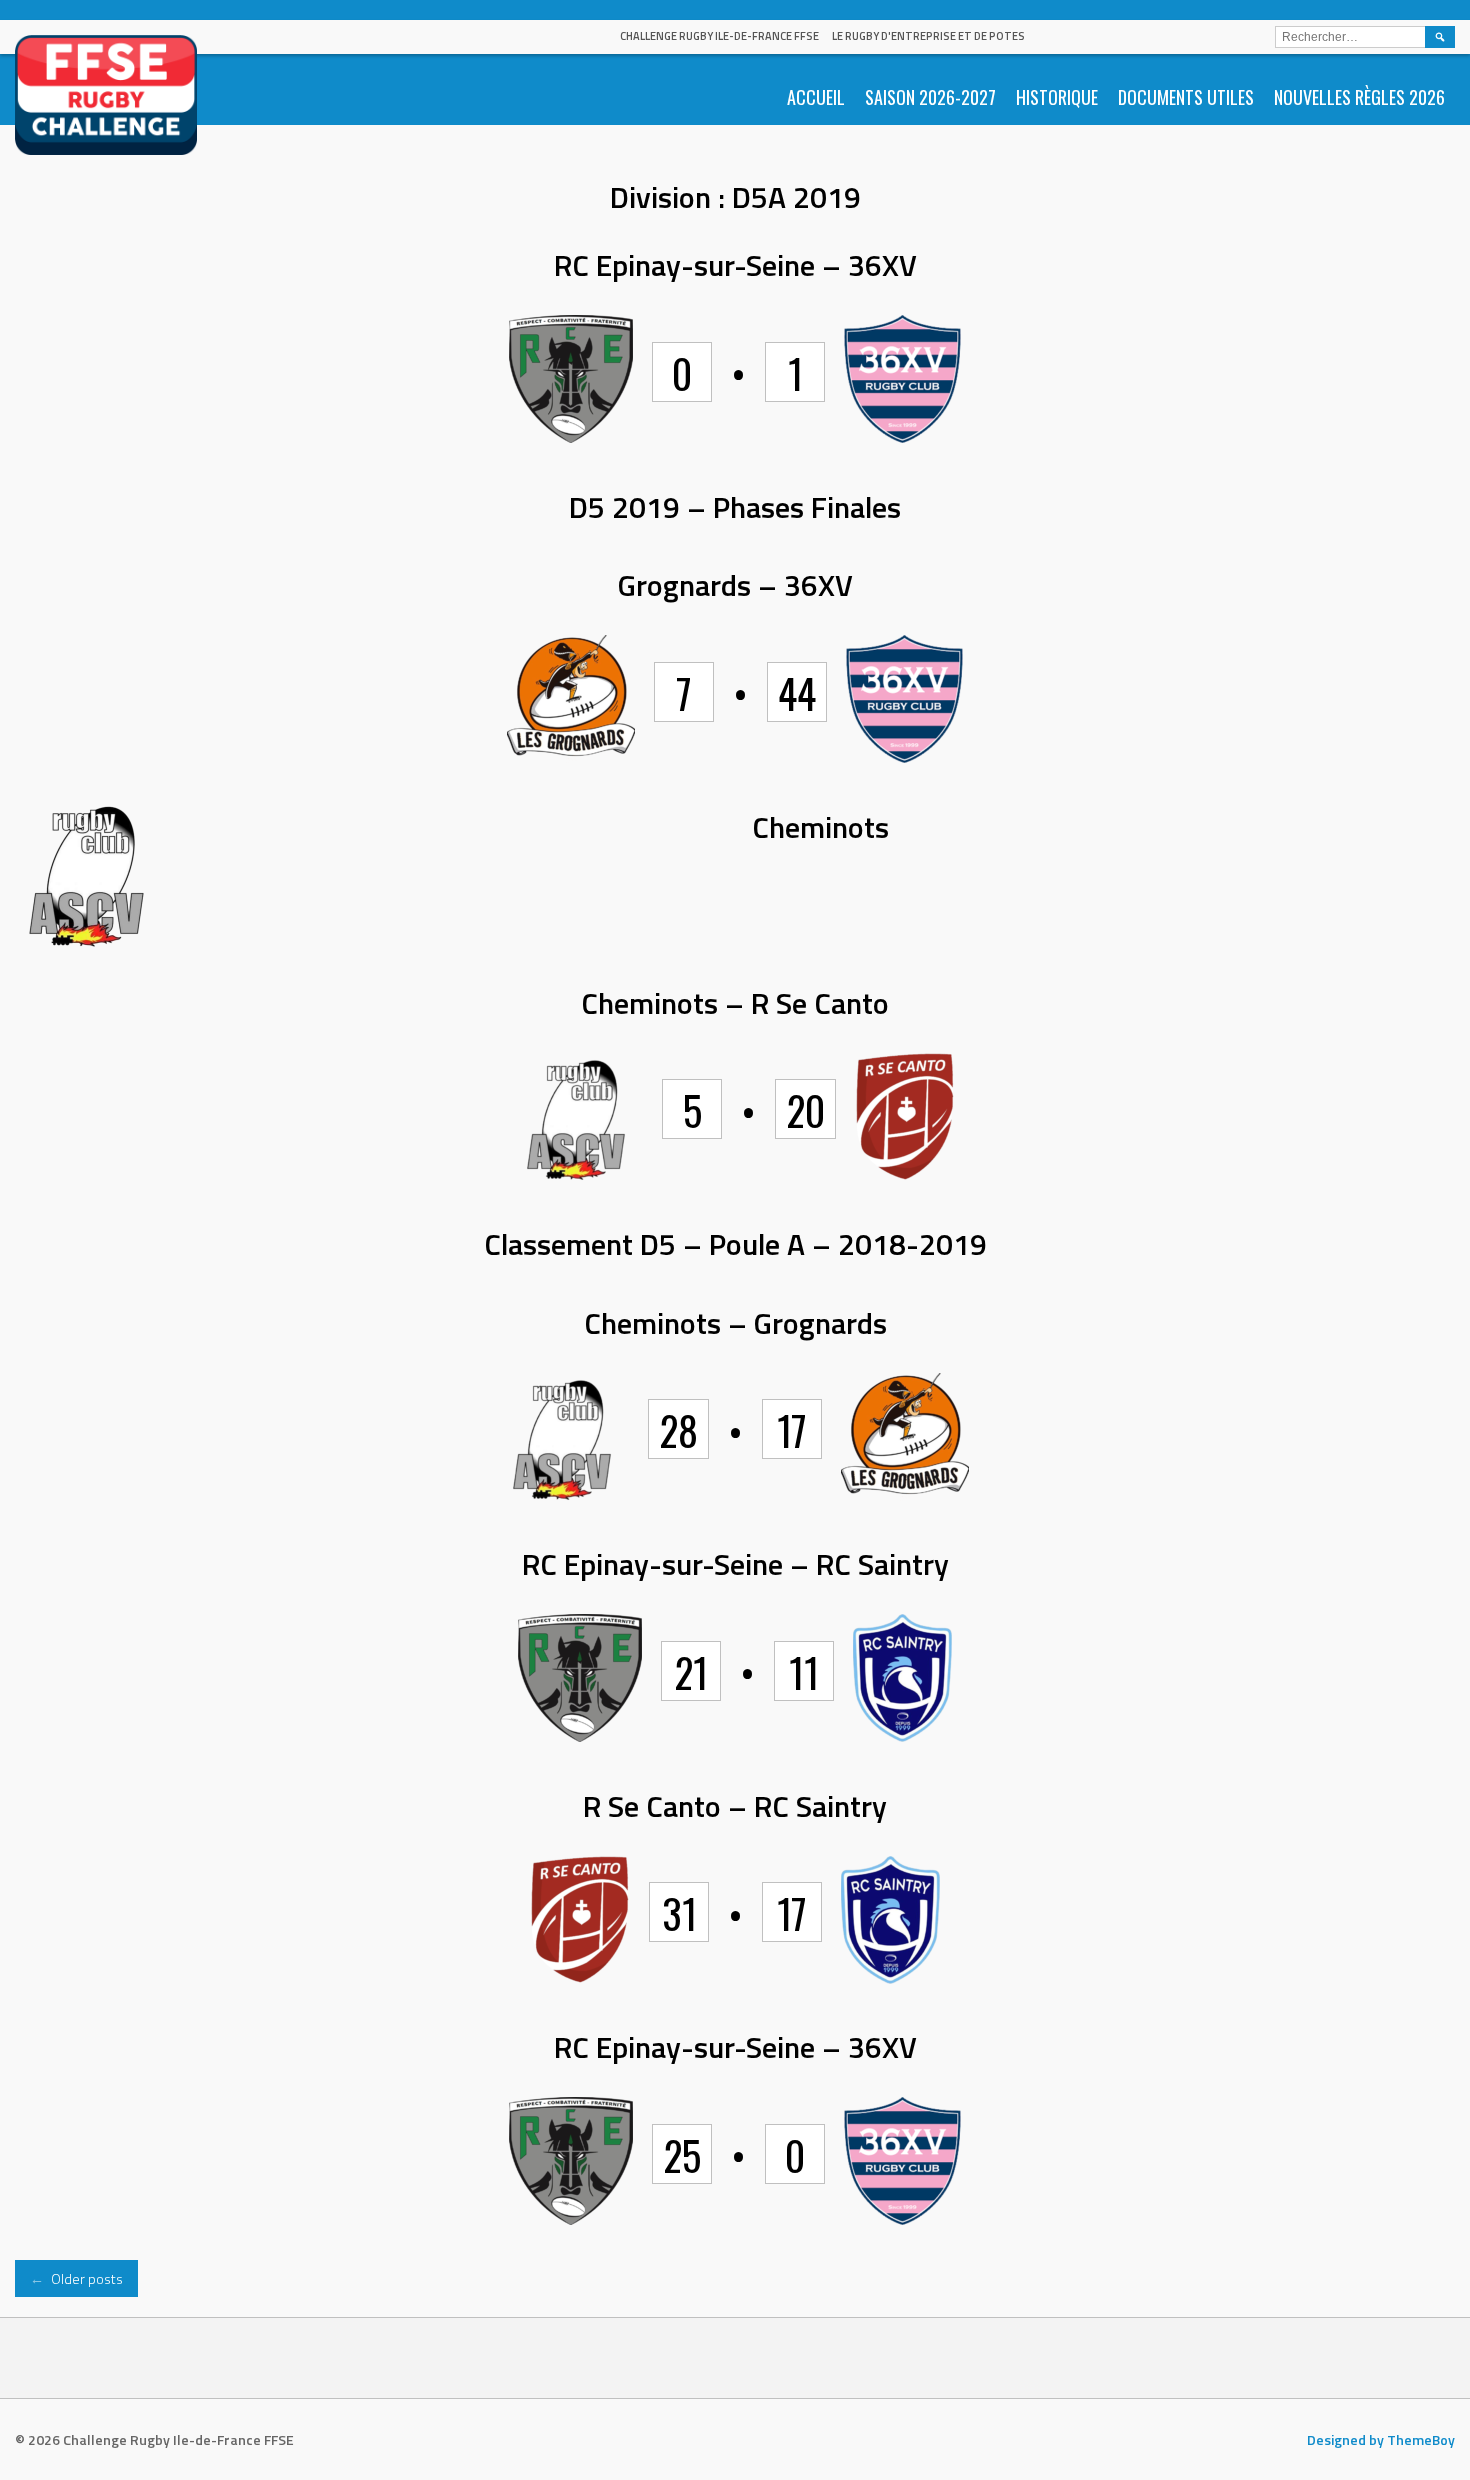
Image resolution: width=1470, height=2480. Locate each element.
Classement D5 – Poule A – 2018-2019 (735, 1244)
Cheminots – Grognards (735, 1323)
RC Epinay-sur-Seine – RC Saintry (735, 1564)
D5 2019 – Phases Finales (735, 507)
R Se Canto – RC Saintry (735, 1806)
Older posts (76, 2278)
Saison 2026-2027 (930, 97)
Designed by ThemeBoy (1381, 2439)
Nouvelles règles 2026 (1359, 97)
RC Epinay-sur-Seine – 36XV (735, 265)
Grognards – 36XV (735, 585)
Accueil (816, 97)
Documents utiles (1186, 97)
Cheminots (820, 827)
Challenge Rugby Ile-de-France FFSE (719, 36)
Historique (1057, 97)
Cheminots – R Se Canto (735, 1003)
